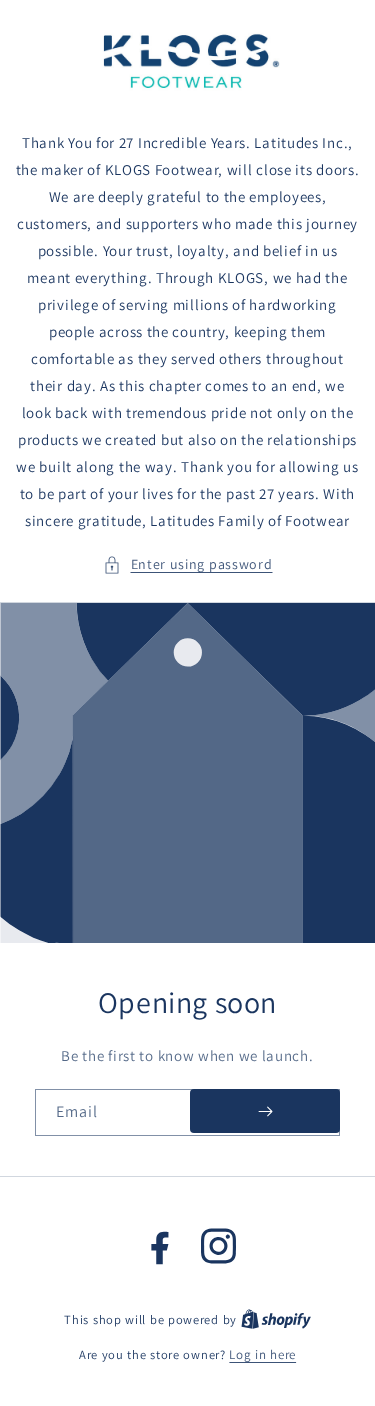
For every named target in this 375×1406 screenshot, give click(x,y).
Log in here (262, 1354)
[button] (188, 564)
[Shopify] (276, 1319)
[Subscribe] (265, 1111)
